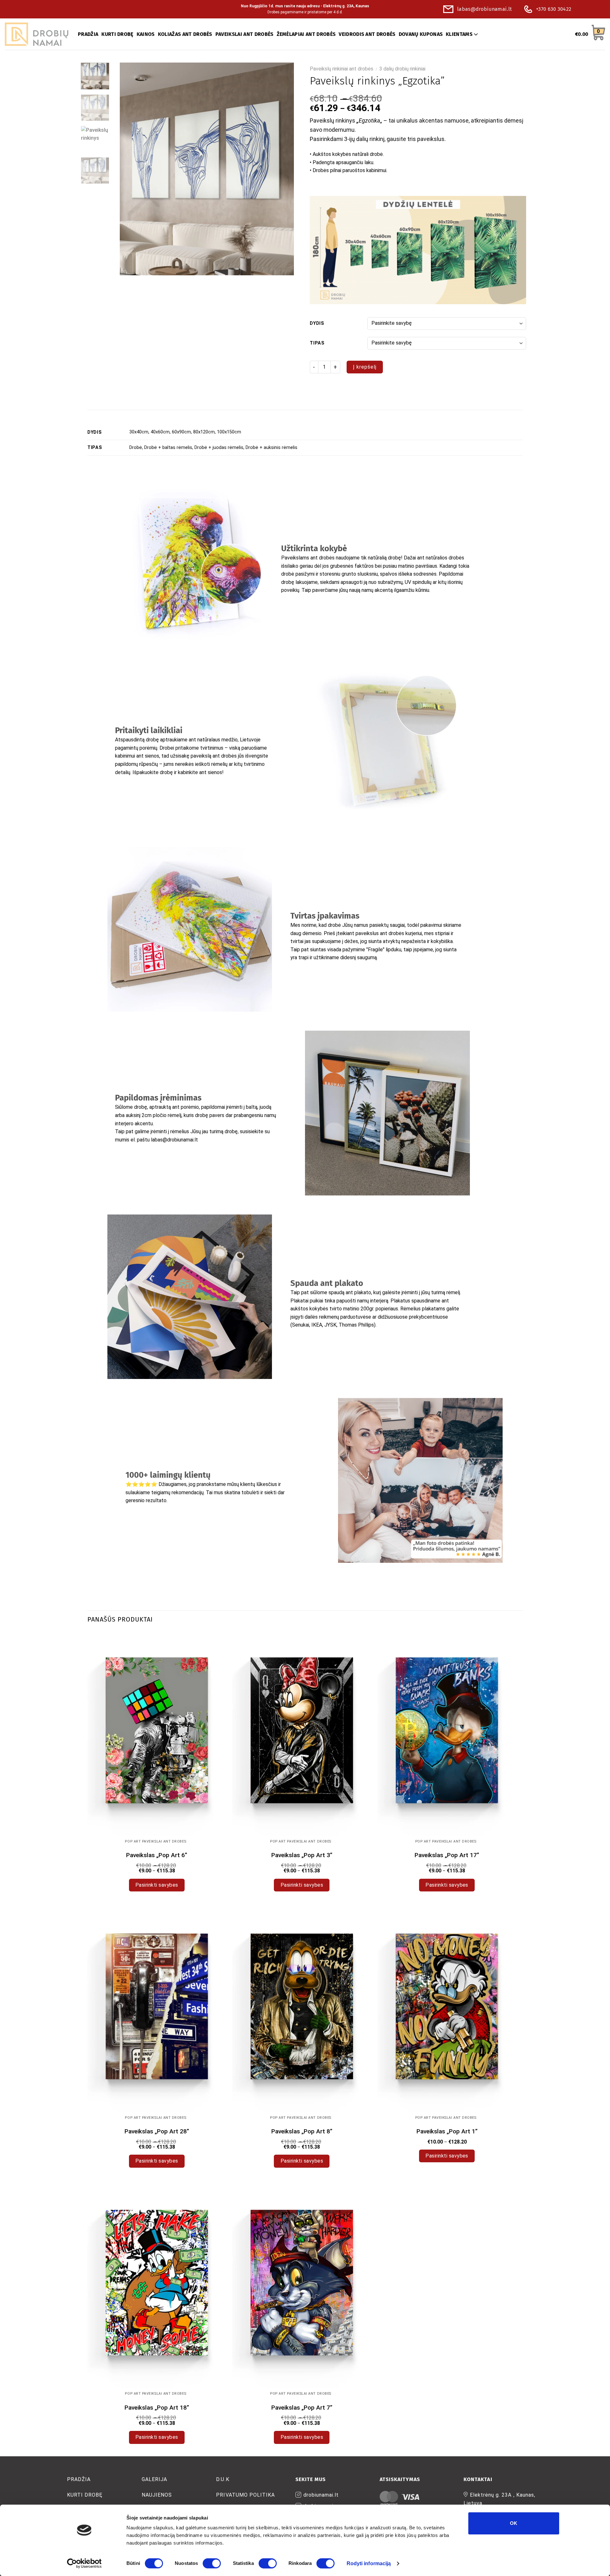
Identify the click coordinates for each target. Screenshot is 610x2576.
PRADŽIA (88, 34)
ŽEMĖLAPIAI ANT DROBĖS (306, 34)
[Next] (282, 169)
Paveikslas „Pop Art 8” (302, 2131)
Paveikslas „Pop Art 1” (447, 2131)
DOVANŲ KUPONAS (421, 34)
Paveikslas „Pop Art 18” (157, 2408)
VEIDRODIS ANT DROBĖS (367, 34)
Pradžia (79, 2479)
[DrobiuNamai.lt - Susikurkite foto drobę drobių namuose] (37, 34)
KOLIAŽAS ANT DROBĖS (185, 34)
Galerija (154, 2479)
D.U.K (223, 2479)
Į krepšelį (365, 367)
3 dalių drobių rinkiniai (402, 69)
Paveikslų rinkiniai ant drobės (342, 69)
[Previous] (131, 169)
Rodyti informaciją (369, 2563)
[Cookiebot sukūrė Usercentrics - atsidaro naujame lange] (84, 2563)
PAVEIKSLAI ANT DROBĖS (244, 34)
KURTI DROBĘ (117, 34)
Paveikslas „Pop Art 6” (157, 1855)
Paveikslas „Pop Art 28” (157, 2131)
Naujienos (157, 2495)
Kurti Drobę (85, 2495)
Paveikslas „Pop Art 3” (302, 1855)
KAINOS (146, 34)
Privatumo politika (245, 2495)
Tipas (317, 343)
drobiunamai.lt (321, 2495)
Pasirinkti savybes (157, 1885)
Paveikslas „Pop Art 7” (302, 2408)
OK (514, 2523)
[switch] (212, 2563)
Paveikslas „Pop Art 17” (447, 1855)
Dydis (317, 323)
